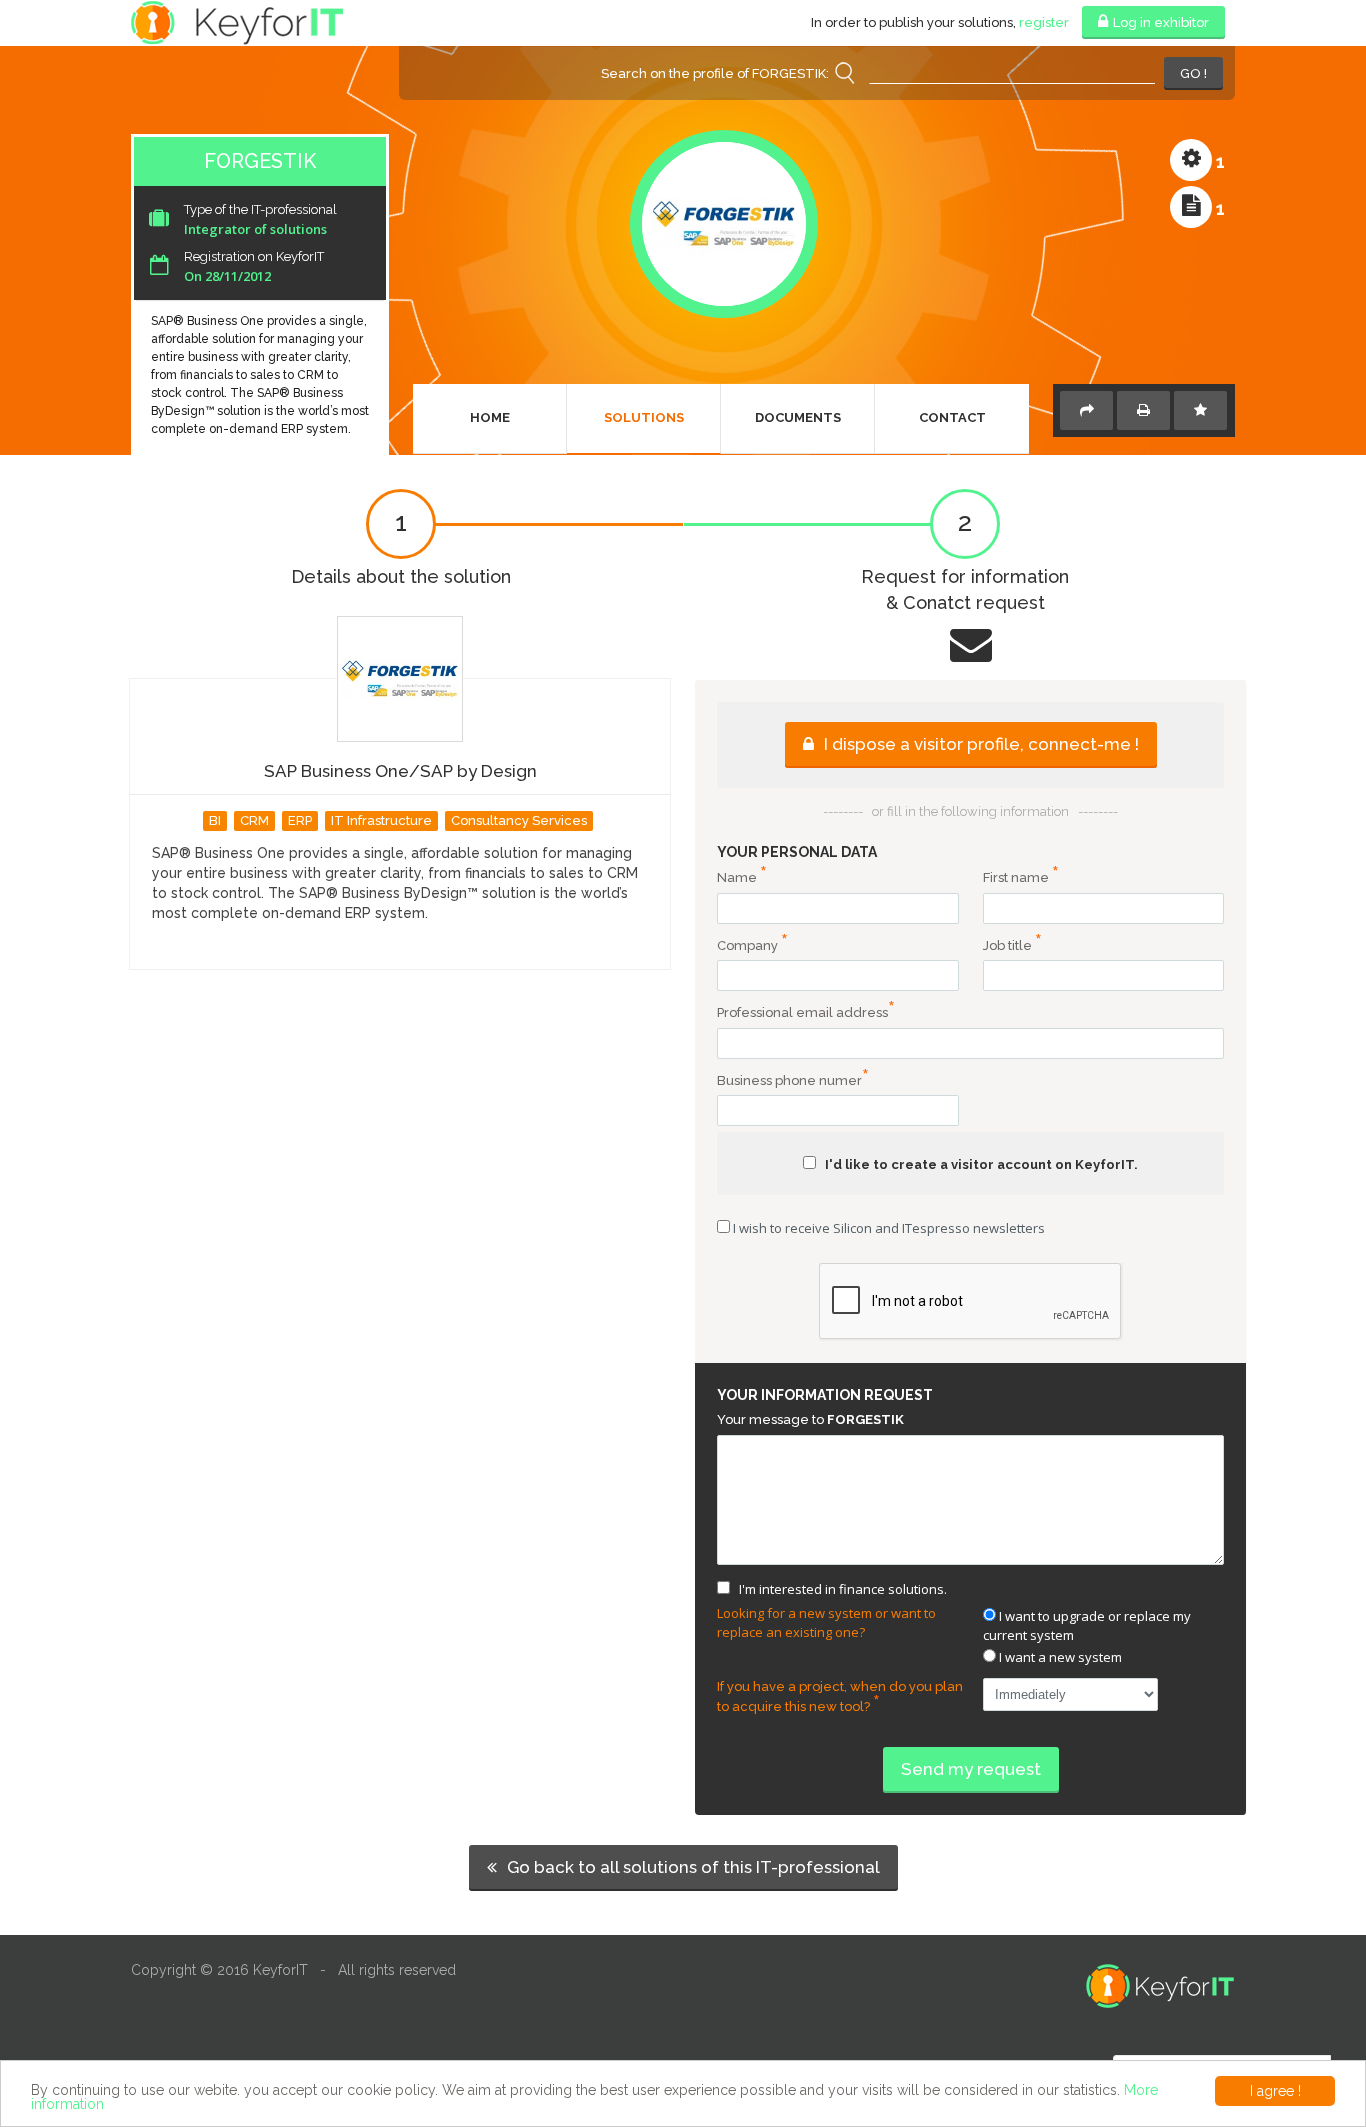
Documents (798, 417)
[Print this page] (1143, 410)
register (1044, 22)
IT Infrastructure (381, 820)
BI (215, 820)
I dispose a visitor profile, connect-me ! (979, 744)
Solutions (644, 417)
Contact (952, 417)
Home (490, 417)
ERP (300, 820)
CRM (254, 820)
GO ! (1193, 73)
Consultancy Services (519, 820)
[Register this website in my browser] (1200, 410)
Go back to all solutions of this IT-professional (691, 1867)
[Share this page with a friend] (1086, 410)
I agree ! (1275, 2091)
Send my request (971, 1769)
